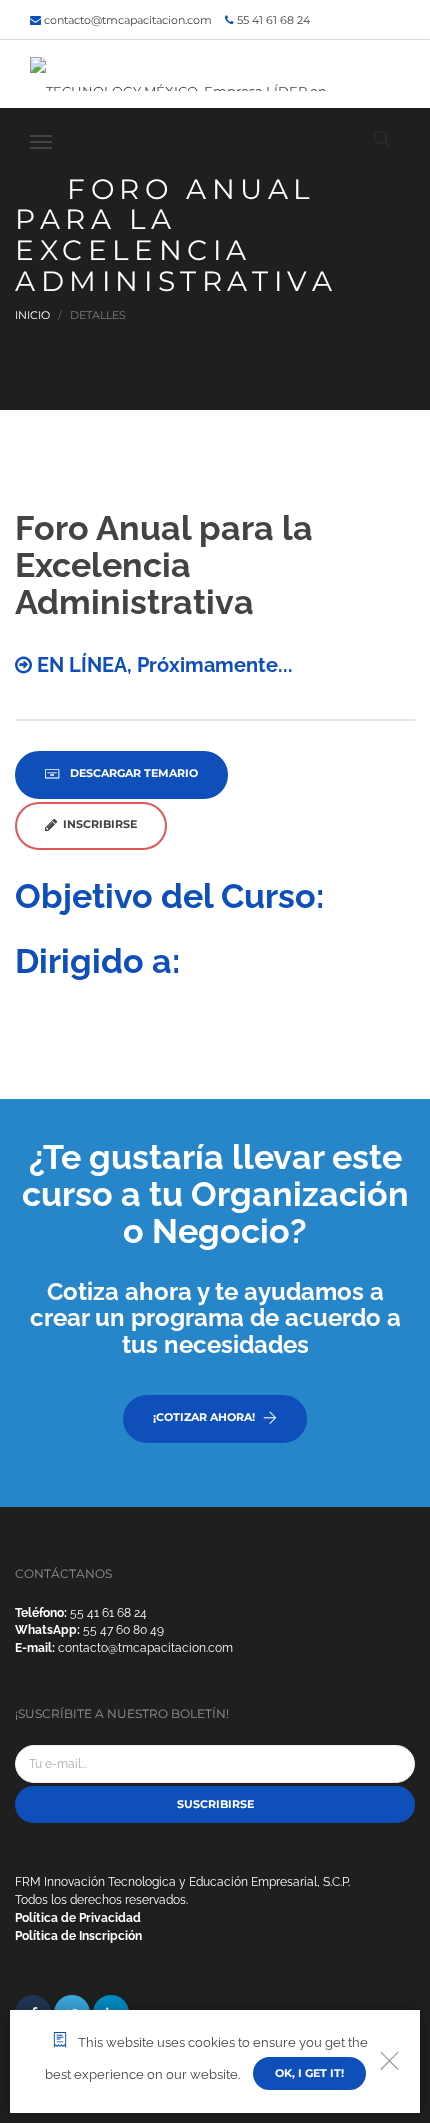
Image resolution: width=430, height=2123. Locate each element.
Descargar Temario (132, 773)
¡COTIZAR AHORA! (204, 1417)
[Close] (389, 2061)
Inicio (32, 315)
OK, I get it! (309, 2073)
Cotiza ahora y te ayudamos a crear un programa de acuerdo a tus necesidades (215, 1318)
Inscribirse (97, 824)
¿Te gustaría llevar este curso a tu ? (215, 1194)
